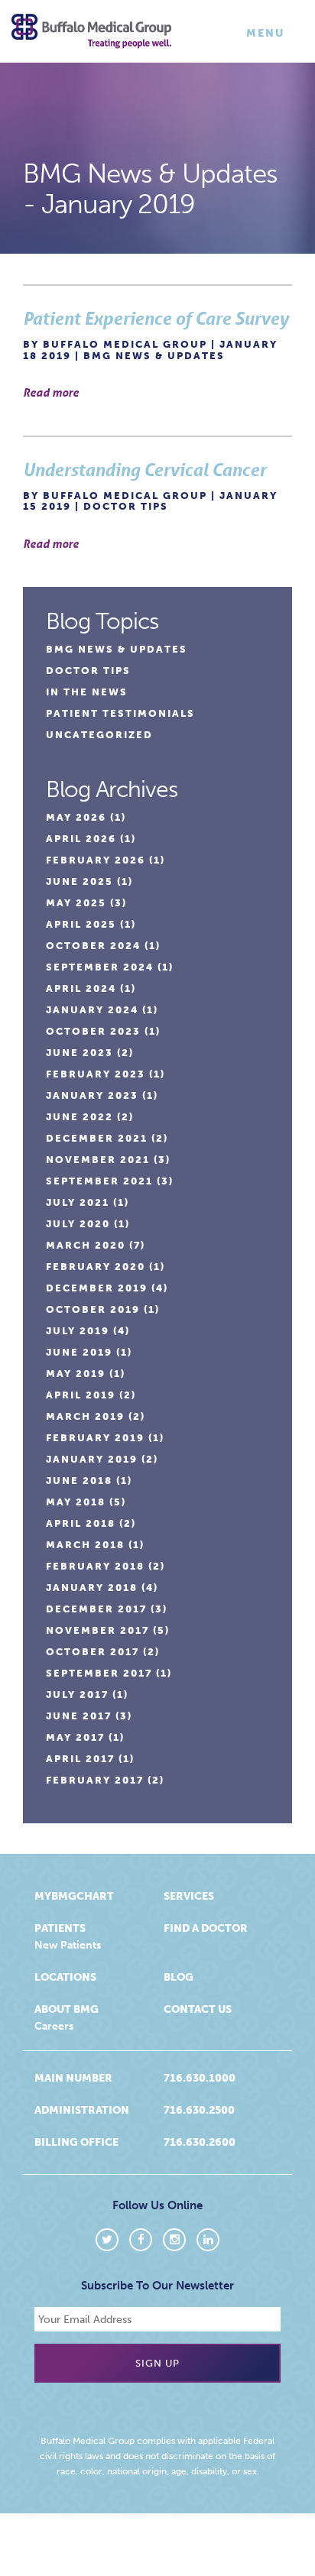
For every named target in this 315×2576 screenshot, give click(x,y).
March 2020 (86, 1245)
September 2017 (99, 1673)
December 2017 (96, 1609)
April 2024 (81, 988)
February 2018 (95, 1566)
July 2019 (78, 1331)
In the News (87, 692)
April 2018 (81, 1523)
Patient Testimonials (120, 713)
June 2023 (80, 1053)
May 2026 (76, 817)
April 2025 (81, 924)
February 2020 (96, 1267)
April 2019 (81, 1395)
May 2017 (75, 1737)
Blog (179, 1977)
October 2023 (93, 1031)
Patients (60, 1928)
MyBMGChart (74, 1896)
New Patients (68, 1945)
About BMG (67, 2009)
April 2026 (81, 839)
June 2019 (79, 1352)
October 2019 (93, 1309)
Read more (51, 392)
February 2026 (96, 860)
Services (189, 1896)
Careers (54, 2026)
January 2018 (92, 1588)
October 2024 (93, 946)
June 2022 (80, 1117)
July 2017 (77, 1695)
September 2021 (99, 1181)
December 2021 (97, 1138)
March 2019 (85, 1416)
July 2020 (78, 1224)
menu (269, 37)
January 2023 (92, 1095)
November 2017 (97, 1630)
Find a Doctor (206, 1928)
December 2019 (97, 1288)
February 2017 (95, 1780)
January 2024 (92, 1010)
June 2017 (79, 1716)
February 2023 (96, 1074)
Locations (65, 1977)
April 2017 (80, 1759)
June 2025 (80, 881)
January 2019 (92, 1459)
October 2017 (93, 1652)
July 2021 (78, 1202)
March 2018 (85, 1545)
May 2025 (76, 903)
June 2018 (79, 1481)
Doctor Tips (126, 506)
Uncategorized (99, 735)
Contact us (198, 2009)
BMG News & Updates (154, 356)
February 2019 (95, 1438)
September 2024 (100, 967)
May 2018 (76, 1502)
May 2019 (76, 1374)
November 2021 (98, 1160)
